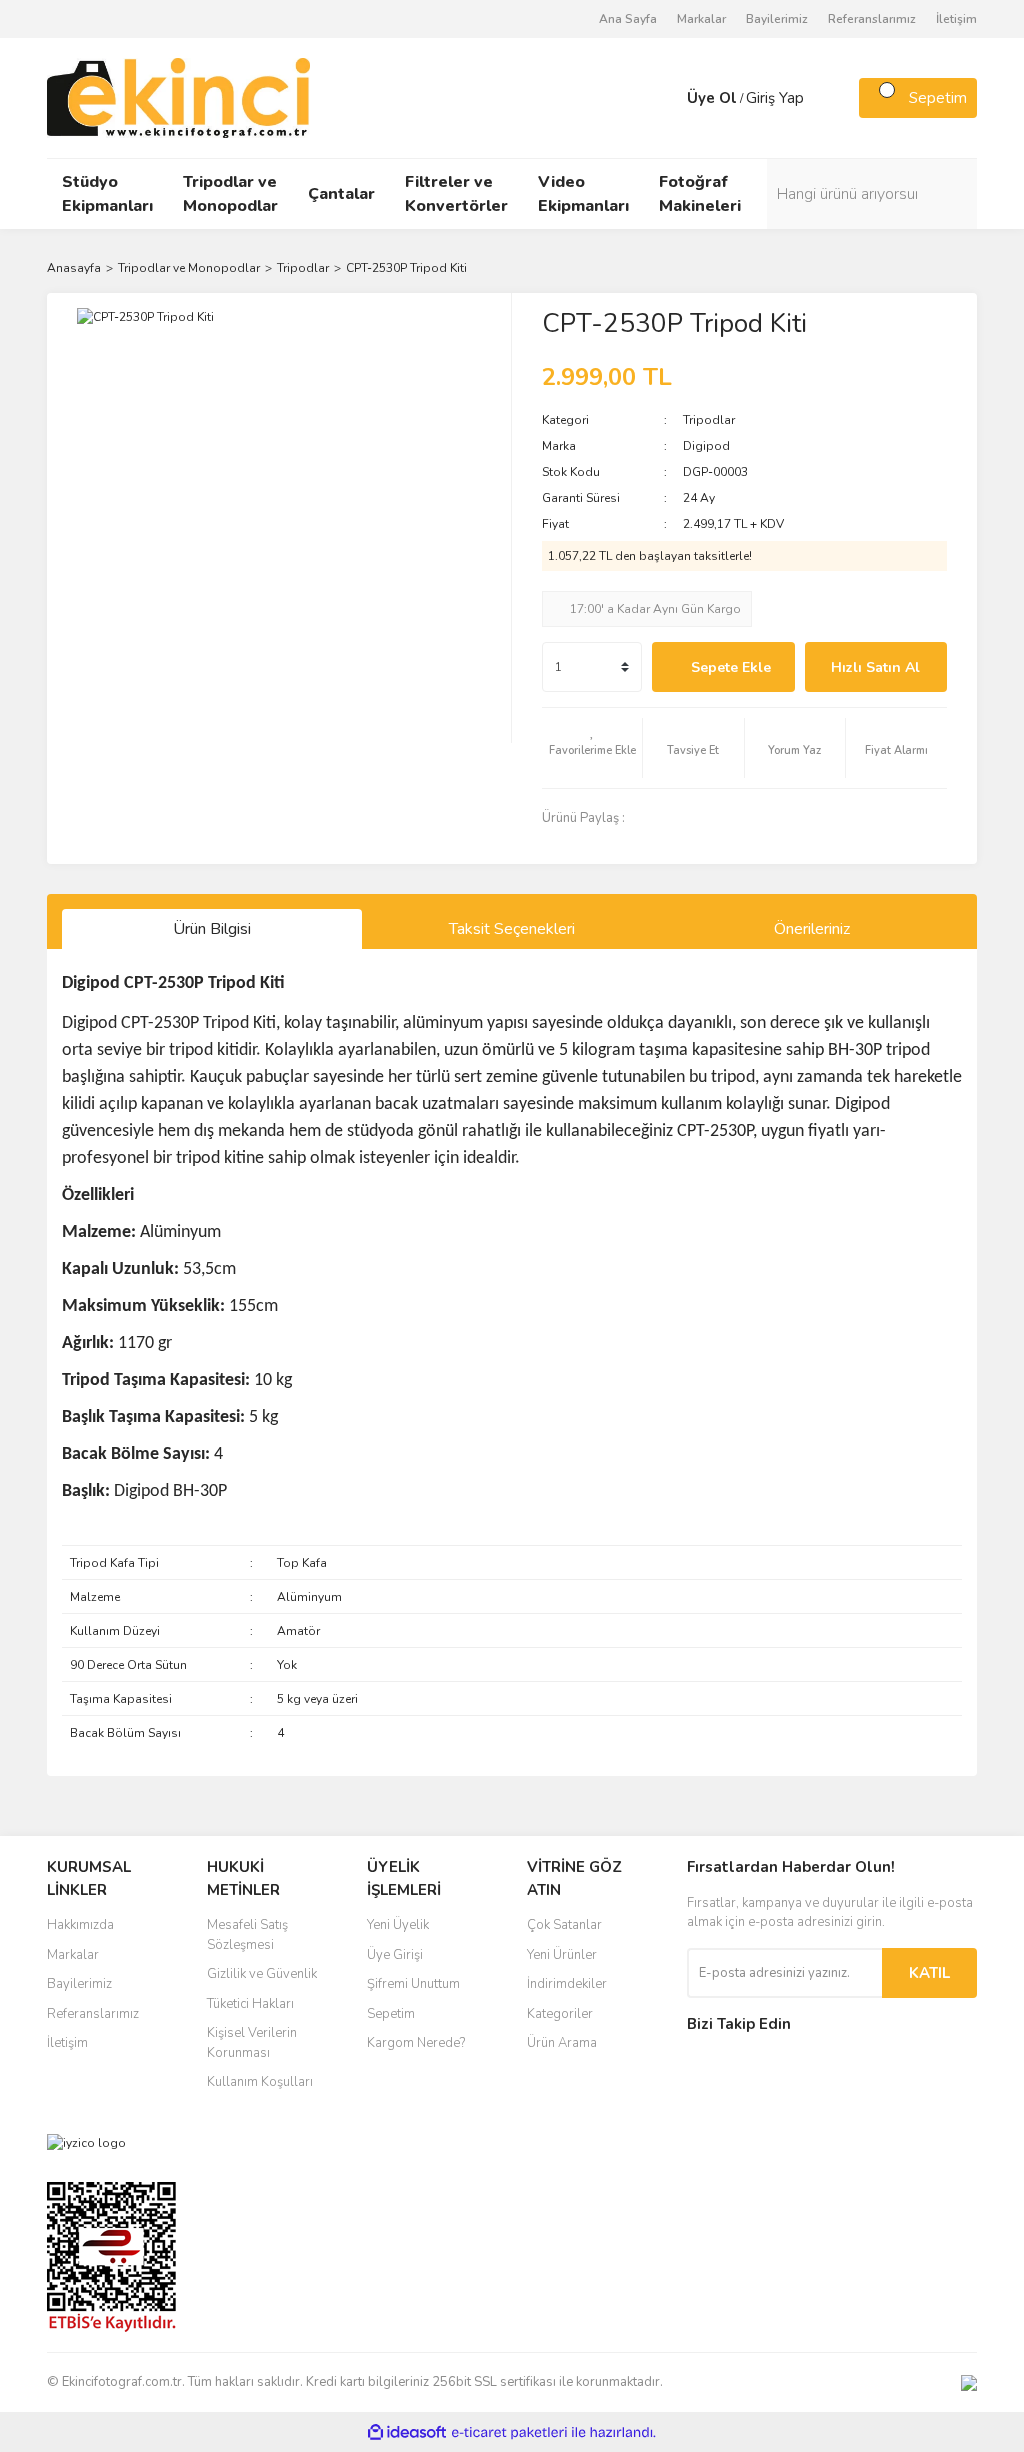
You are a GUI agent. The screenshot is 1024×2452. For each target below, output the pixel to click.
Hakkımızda (80, 1925)
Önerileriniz (812, 929)
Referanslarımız (872, 19)
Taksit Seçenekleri (512, 929)
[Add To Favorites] (592, 748)
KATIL (929, 1973)
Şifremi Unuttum (413, 1984)
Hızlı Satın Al (875, 667)
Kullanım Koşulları (260, 2082)
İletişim (956, 19)
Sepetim (391, 2014)
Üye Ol (712, 98)
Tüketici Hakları (250, 2004)
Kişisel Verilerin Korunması (252, 2043)
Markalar (701, 19)
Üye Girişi (395, 1955)
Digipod (706, 446)
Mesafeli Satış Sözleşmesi (247, 1935)
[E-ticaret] (509, 2432)
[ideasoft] (407, 2432)
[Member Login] (667, 98)
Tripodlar (709, 420)
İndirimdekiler (567, 1984)
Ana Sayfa (628, 19)
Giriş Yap (775, 98)
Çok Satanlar (564, 1925)
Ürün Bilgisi (212, 929)
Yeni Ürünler (562, 1955)
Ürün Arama (562, 2043)
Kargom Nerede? (416, 2043)
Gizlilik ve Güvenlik (262, 1974)
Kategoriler (560, 2014)
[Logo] (178, 97)
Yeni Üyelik (398, 1925)
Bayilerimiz (777, 19)
